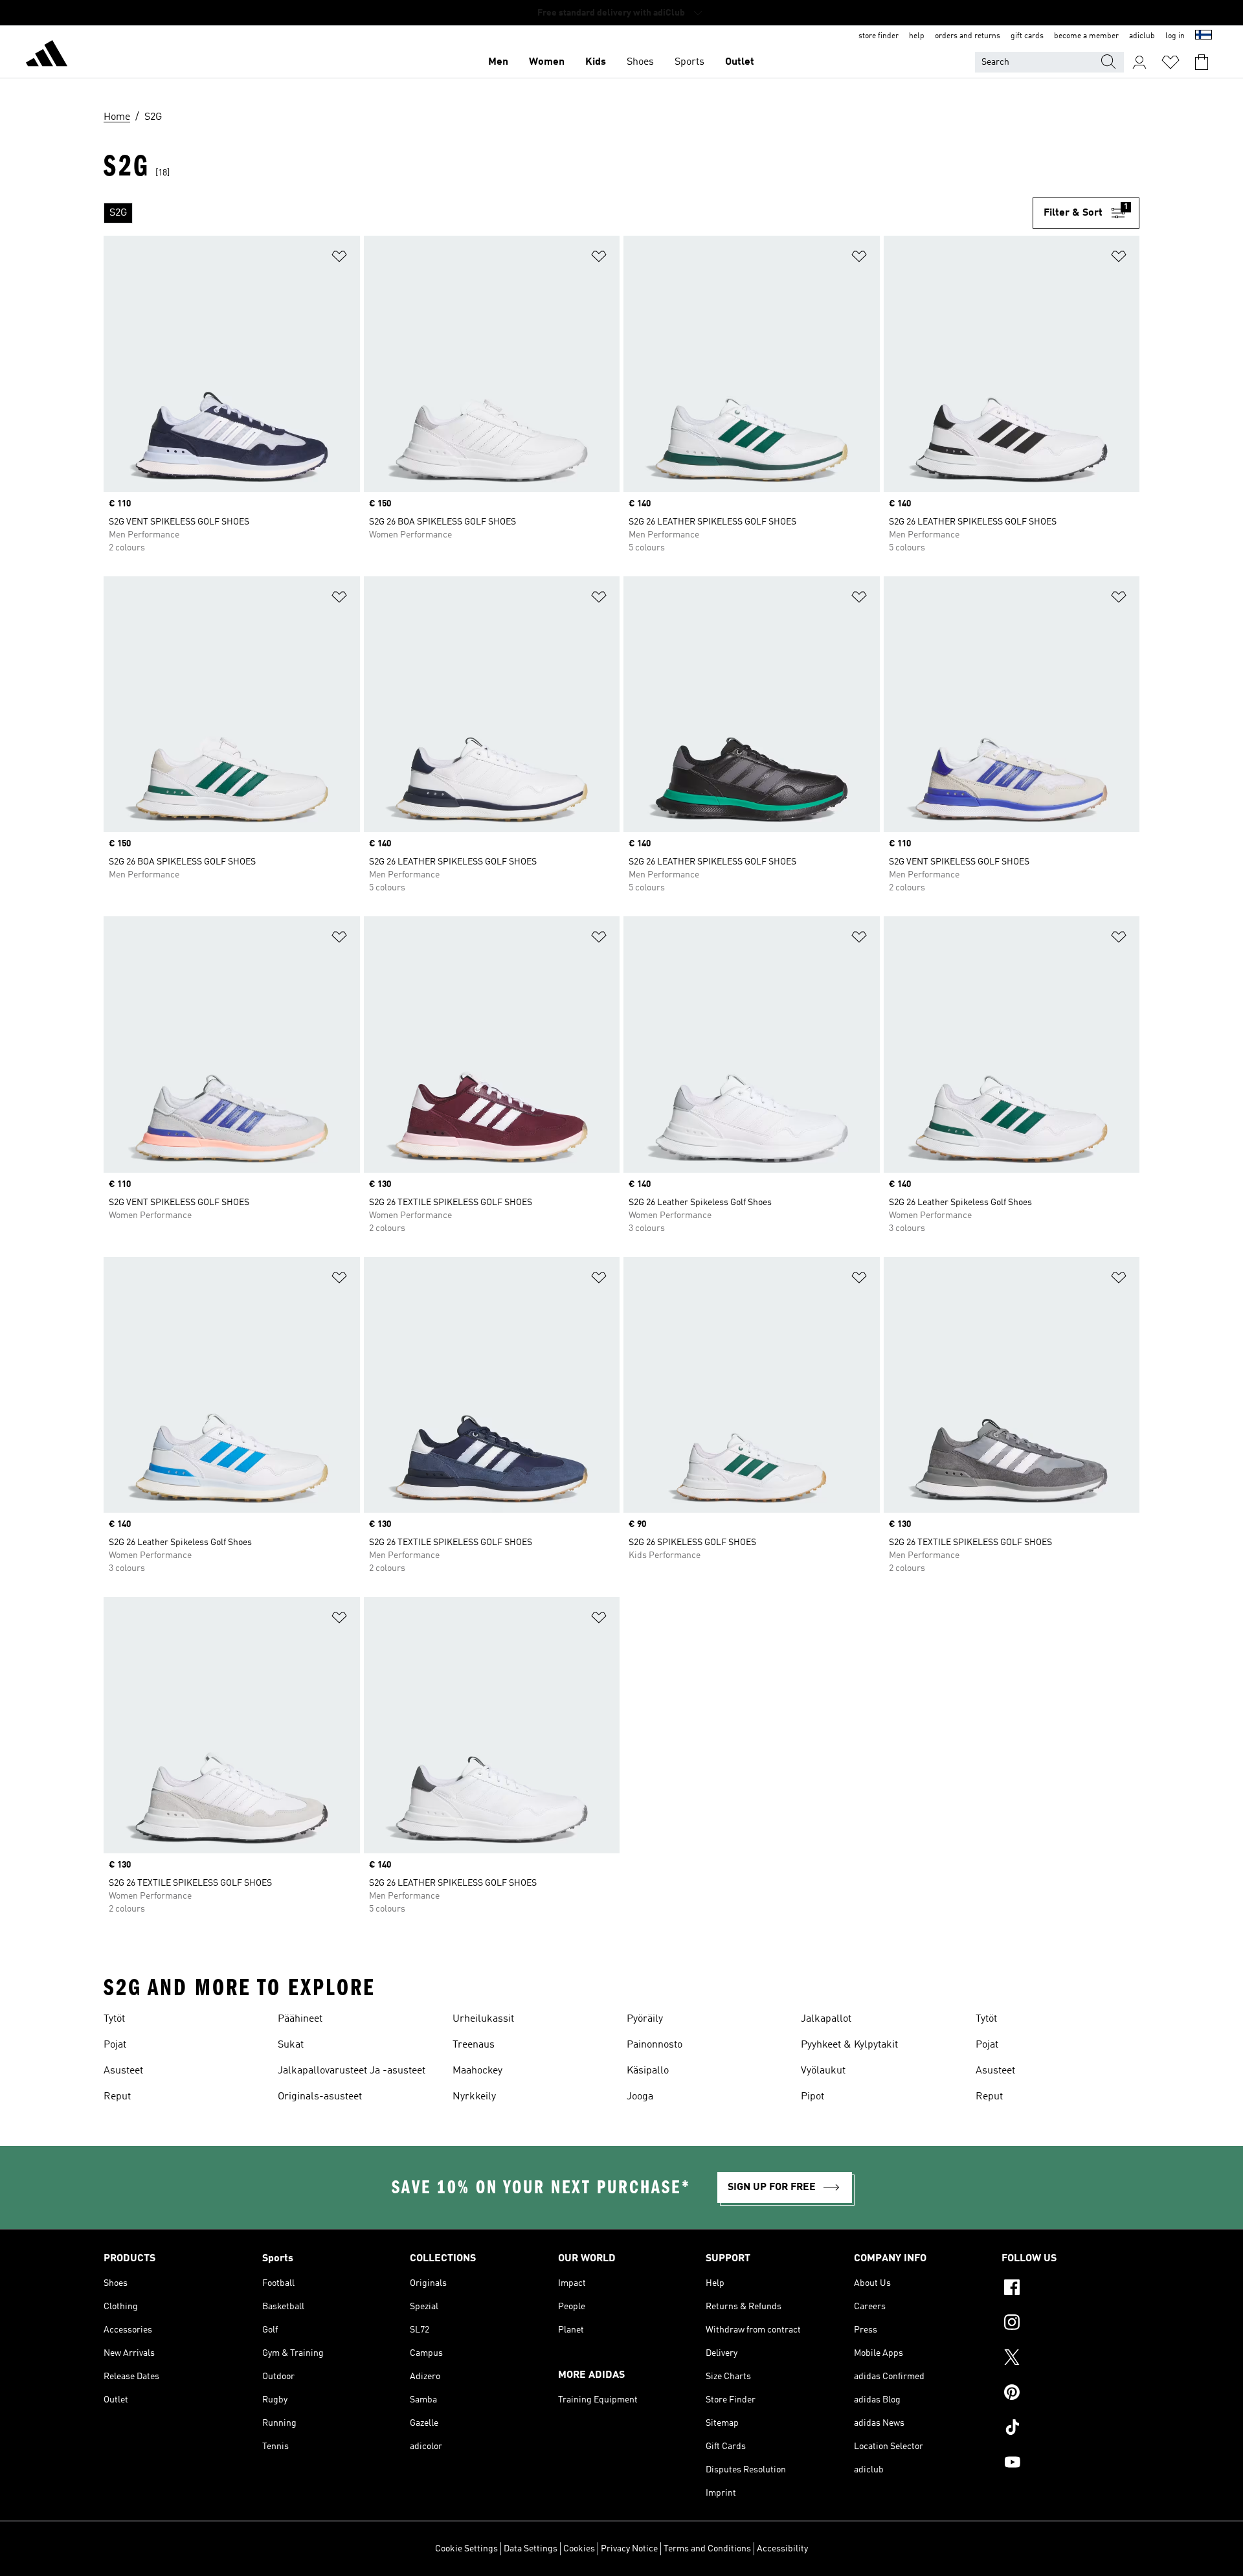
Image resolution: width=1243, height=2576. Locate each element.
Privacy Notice (629, 2549)
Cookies (579, 2549)
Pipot (812, 2097)
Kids (596, 62)
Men (498, 62)
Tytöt (114, 2019)
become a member (1086, 36)
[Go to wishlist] (1170, 62)
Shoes (640, 62)
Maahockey (477, 2071)
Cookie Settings (466, 2549)
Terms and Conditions (707, 2549)
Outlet (740, 62)
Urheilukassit (483, 2019)
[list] (568, 213)
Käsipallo (648, 2071)
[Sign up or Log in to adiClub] (1139, 62)
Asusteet (123, 2071)
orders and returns (968, 36)
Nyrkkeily (474, 2097)
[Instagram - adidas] (1070, 2324)
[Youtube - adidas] (1070, 2464)
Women (547, 62)
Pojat (115, 2045)
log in (1175, 36)
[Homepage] (47, 56)
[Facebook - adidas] (1070, 2289)
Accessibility (782, 2549)
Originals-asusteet (320, 2097)
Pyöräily (645, 2019)
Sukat (291, 2045)
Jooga (640, 2097)
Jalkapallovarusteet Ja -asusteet (352, 2071)
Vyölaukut (823, 2071)
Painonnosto (655, 2045)
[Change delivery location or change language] (1204, 36)
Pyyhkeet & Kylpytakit (849, 2045)
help (917, 36)
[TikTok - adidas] (1070, 2429)
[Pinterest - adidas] (1070, 2394)
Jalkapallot (826, 2019)
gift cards (1027, 36)
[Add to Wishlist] (339, 259)
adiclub (1142, 36)
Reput (117, 2097)
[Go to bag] (1202, 62)
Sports (689, 62)
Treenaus (474, 2045)
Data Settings (531, 2549)
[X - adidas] (1070, 2359)
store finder (879, 36)
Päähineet (300, 2019)
